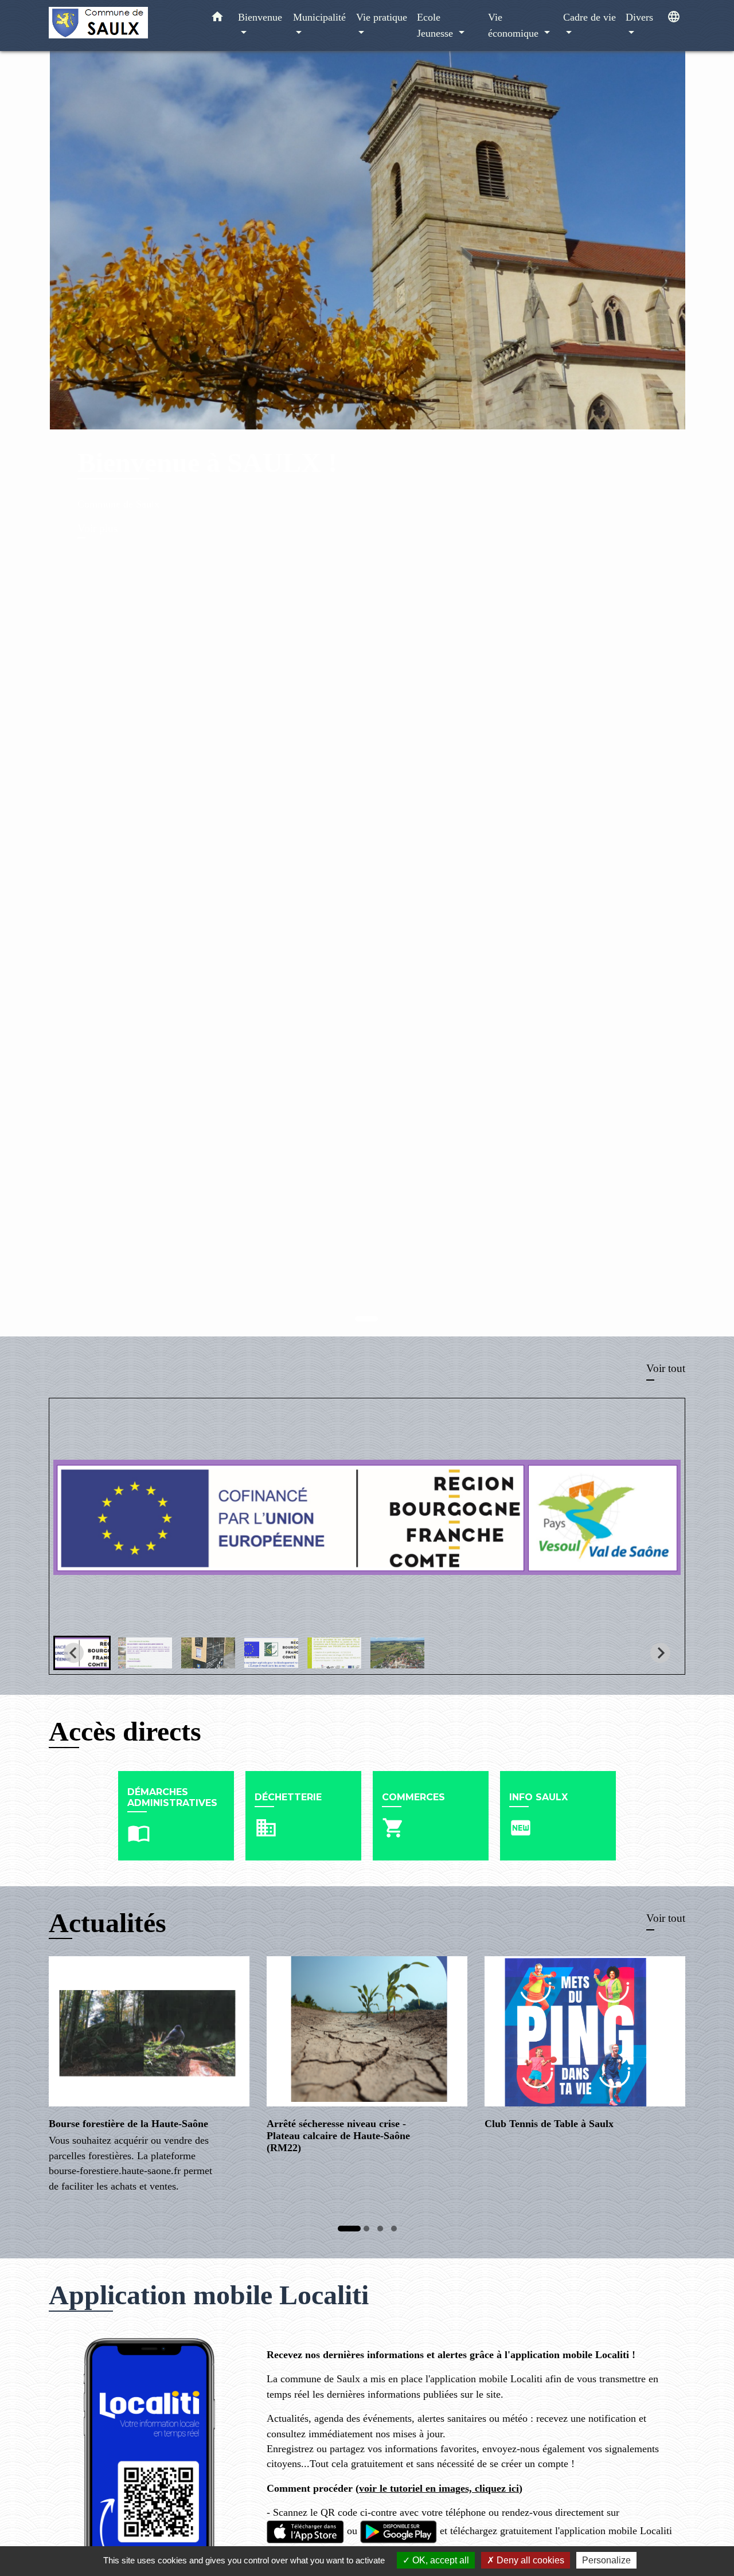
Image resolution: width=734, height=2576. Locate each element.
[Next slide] (660, 1653)
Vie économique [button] (515, 25)
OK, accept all (440, 2560)
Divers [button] (639, 17)
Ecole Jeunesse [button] (436, 25)
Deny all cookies (529, 2560)
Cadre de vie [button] (589, 17)
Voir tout (666, 1368)
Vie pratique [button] (382, 17)
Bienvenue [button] (260, 17)
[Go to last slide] (74, 1653)
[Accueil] (120, 26)
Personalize (606, 2560)
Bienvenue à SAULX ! (207, 462)
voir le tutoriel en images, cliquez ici (439, 2488)
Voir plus (97, 528)
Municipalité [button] (319, 17)
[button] (217, 19)
